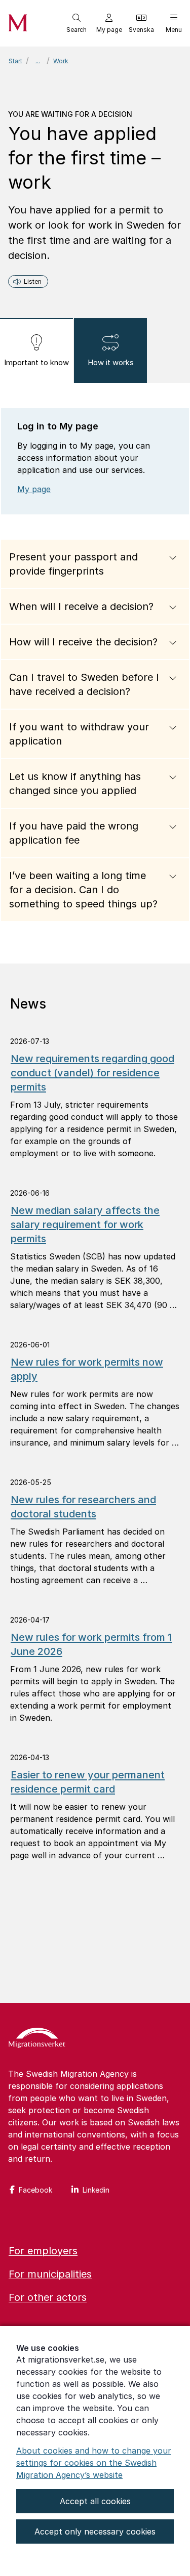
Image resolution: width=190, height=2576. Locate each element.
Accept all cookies (95, 2501)
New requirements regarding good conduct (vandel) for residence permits (92, 1073)
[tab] (36, 351)
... (38, 61)
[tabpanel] (95, 673)
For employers (43, 2251)
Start (15, 61)
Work (61, 61)
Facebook (35, 2190)
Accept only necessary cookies (95, 2531)
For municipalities (50, 2274)
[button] (77, 23)
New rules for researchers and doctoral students (83, 1507)
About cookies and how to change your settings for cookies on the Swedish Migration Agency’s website (94, 2463)
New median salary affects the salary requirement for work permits (85, 1225)
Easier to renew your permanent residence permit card (88, 1782)
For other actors (48, 2297)
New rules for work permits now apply (87, 1369)
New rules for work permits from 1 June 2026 (91, 1644)
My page (34, 489)
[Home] (37, 2039)
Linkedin (96, 2190)
